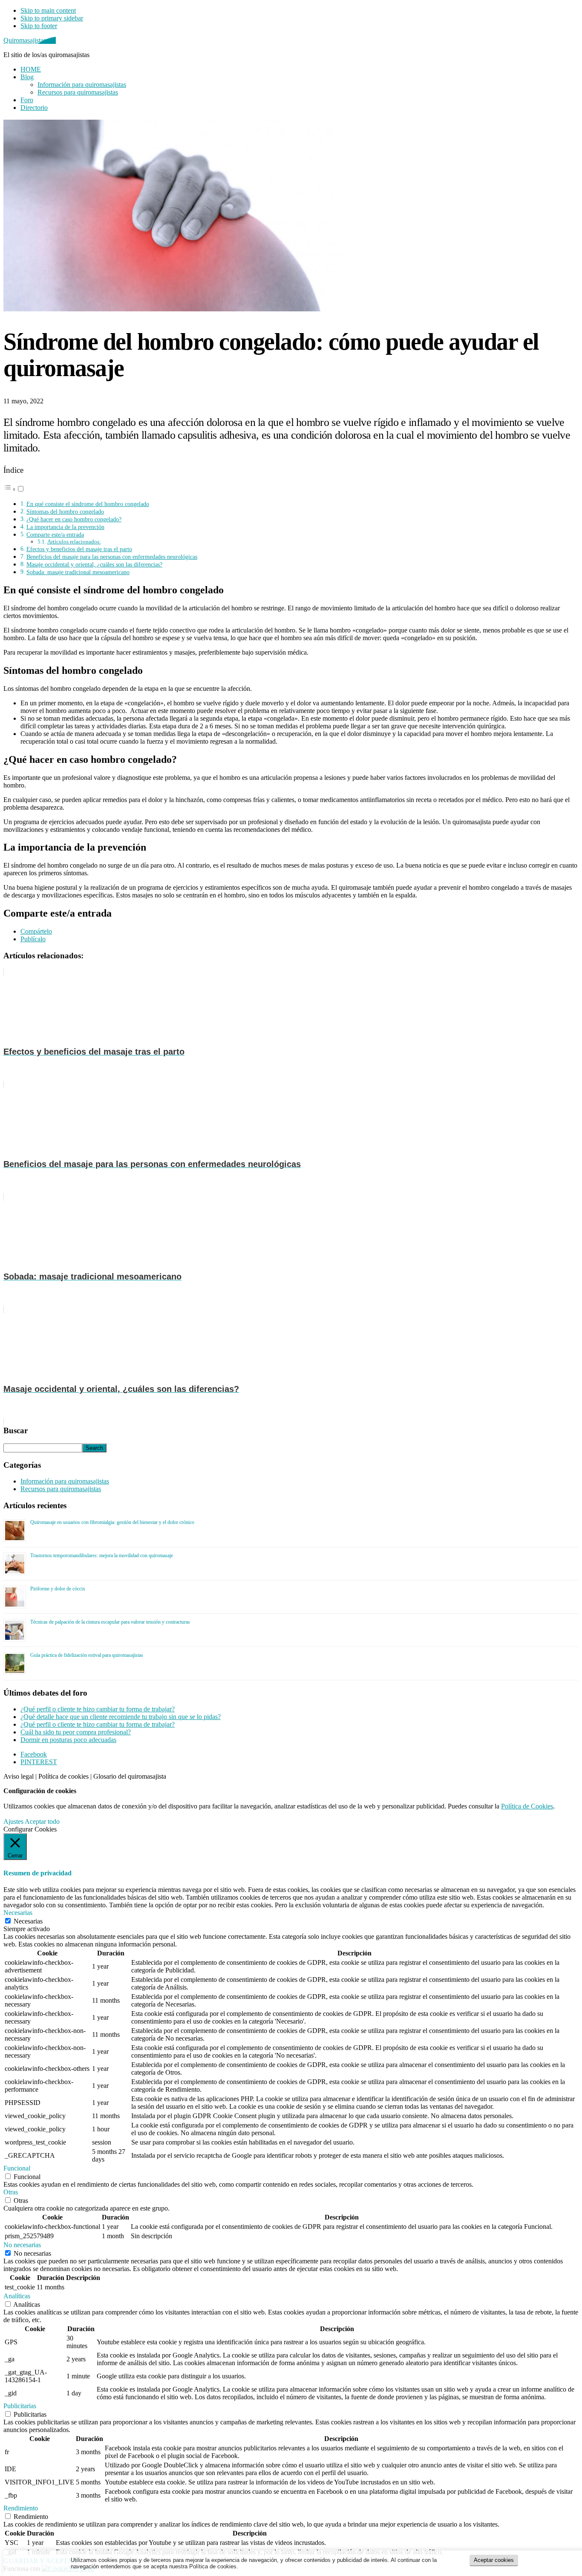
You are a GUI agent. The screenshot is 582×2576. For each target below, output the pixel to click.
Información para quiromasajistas (65, 1481)
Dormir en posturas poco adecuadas (68, 1740)
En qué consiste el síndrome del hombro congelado (88, 504)
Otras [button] (11, 2192)
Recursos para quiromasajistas (61, 1489)
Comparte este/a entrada (55, 535)
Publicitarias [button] (20, 2406)
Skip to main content (48, 10)
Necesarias (28, 1921)
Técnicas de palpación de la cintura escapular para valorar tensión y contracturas (110, 1622)
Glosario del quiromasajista (130, 1776)
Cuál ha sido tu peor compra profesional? (76, 1732)
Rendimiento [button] (21, 2508)
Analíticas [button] (17, 2296)
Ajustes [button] (13, 1821)
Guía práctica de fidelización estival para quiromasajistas (87, 1655)
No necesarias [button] (22, 2245)
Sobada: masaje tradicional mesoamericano (78, 572)
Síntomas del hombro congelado (65, 512)
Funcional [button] (17, 2168)
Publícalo (33, 939)
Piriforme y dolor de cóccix (58, 1589)
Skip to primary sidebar (52, 18)
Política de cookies (63, 1776)
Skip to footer (39, 26)
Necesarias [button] (18, 1913)
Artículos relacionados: (74, 542)
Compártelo (36, 931)
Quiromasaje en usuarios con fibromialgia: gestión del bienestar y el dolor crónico (112, 1522)
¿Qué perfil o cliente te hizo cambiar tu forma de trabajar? (98, 1709)
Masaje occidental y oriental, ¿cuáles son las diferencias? (94, 564)
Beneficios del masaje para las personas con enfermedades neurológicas (112, 557)
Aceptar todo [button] (42, 1821)
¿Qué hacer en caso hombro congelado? (74, 519)
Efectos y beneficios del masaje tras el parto (79, 549)
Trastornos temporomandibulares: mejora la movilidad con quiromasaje (102, 1555)
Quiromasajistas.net (30, 40)
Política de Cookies (527, 1806)
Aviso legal (19, 1776)
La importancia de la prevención (65, 527)
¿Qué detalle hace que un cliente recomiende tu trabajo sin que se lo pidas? (121, 1717)
